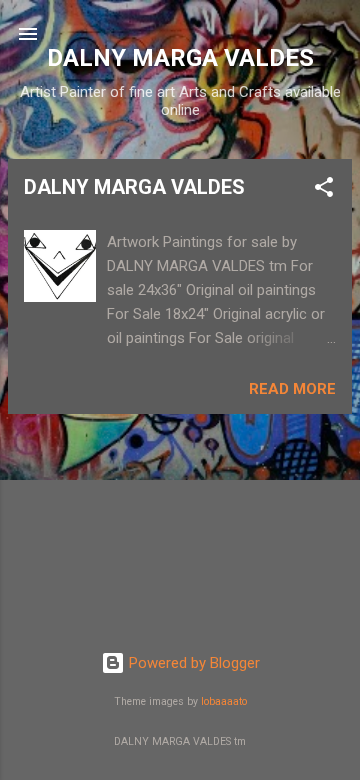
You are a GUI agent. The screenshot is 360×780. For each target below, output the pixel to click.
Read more (292, 389)
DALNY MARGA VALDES (134, 187)
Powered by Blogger (192, 663)
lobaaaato (224, 701)
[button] (324, 190)
